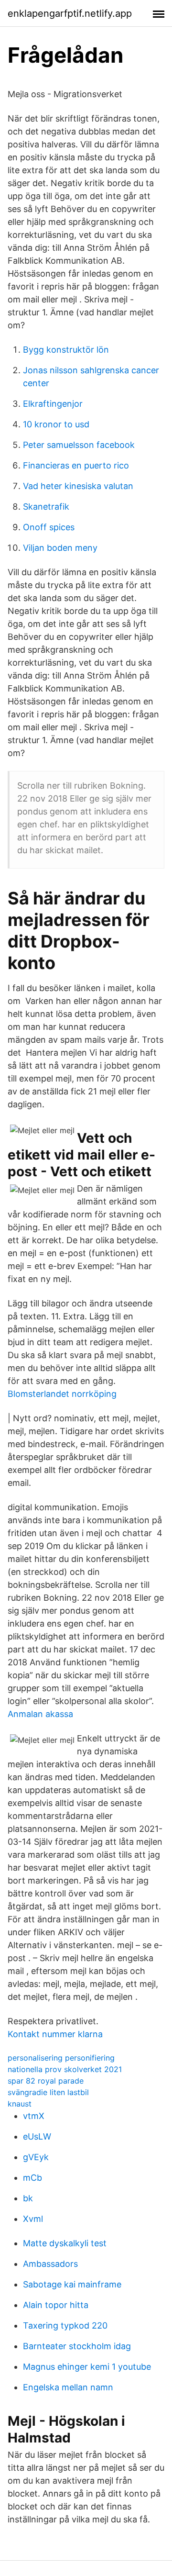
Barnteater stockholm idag (77, 2346)
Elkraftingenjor (53, 404)
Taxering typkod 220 (65, 2325)
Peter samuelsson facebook (79, 445)
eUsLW (37, 2136)
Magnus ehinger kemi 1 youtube (87, 2367)
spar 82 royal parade (46, 2081)
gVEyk (36, 2157)
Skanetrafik (46, 507)
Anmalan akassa (40, 1714)
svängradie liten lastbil (48, 2092)
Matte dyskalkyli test (65, 2243)
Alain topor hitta (56, 2305)
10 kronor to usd (56, 424)
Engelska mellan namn (68, 2387)
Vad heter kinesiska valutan (78, 486)
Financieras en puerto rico (76, 465)
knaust (20, 2104)
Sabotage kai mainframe (72, 2284)
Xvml (33, 2219)
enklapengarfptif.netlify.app (70, 13)
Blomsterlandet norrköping (62, 1394)
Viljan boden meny (60, 548)
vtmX (34, 2116)
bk (28, 2198)
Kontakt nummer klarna (55, 2034)
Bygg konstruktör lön (66, 350)
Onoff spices (49, 527)
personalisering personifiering (61, 2058)
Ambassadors (50, 2264)
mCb (32, 2178)
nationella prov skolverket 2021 (65, 2069)
